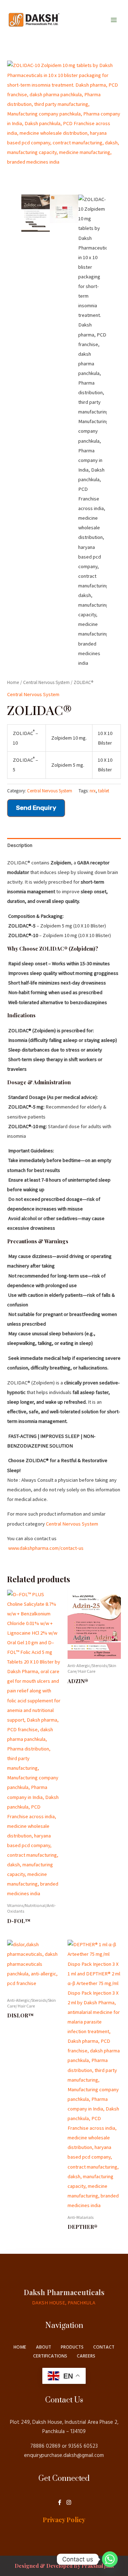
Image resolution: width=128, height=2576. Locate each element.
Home (13, 682)
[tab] (64, 845)
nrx (93, 791)
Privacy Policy (64, 2520)
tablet (104, 791)
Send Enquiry (36, 808)
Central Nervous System (46, 682)
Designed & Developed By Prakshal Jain (64, 2566)
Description (20, 845)
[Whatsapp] (110, 2559)
